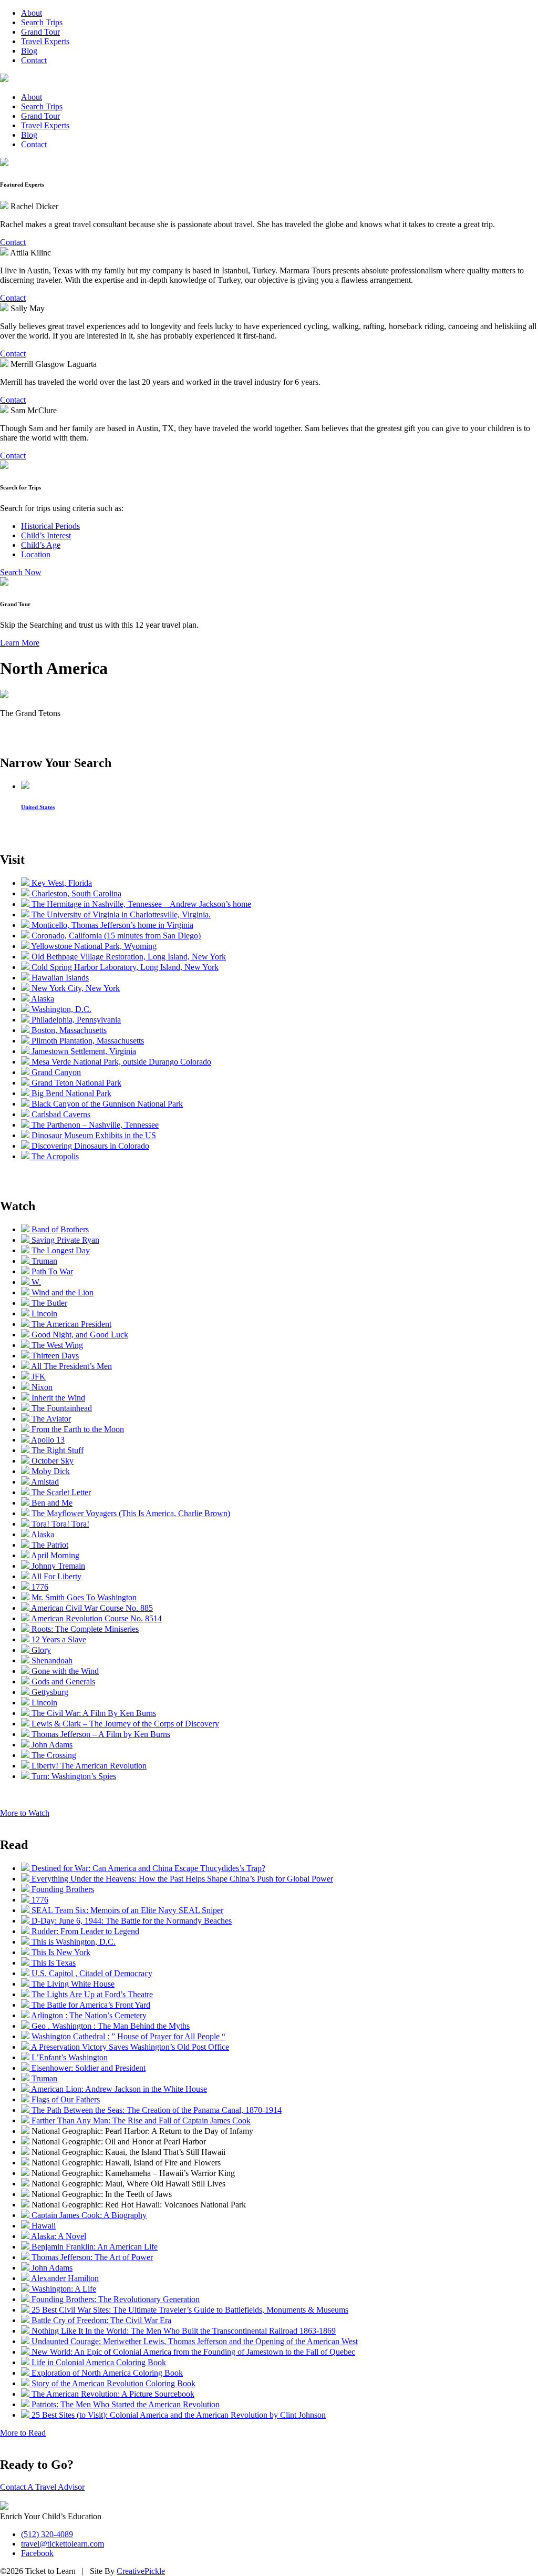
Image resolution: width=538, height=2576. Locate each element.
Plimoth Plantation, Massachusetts (87, 1041)
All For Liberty (55, 1576)
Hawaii (43, 2226)
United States (38, 807)
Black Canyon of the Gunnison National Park (106, 1104)
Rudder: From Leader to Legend (84, 1931)
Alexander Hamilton (64, 2278)
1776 (39, 1587)
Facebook (37, 2553)
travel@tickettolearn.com (63, 2544)
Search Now (21, 572)
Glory (40, 1650)
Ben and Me (51, 1503)
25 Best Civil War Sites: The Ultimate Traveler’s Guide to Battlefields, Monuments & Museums (189, 2310)
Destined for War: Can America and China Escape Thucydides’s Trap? (147, 1868)
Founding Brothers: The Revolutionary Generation (115, 2299)
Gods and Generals (62, 1681)
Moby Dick (50, 1471)
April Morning (54, 1555)
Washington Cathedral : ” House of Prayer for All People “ (127, 2036)
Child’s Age (41, 545)
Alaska (42, 999)
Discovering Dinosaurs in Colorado (89, 1146)
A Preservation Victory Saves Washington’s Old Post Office (129, 2047)
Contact (34, 60)
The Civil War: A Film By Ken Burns (93, 1713)
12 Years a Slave (58, 1639)
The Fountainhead (61, 1408)
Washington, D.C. (60, 1009)
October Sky (51, 1461)
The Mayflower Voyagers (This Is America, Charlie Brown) (130, 1513)
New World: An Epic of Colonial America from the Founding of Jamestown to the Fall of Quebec (192, 2352)
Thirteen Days (54, 1356)
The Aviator (50, 1419)
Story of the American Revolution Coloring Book (112, 2383)
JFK (38, 1377)
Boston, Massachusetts (68, 1030)
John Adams (51, 1745)
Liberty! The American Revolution (88, 1766)
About (32, 13)
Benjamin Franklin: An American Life (94, 2247)
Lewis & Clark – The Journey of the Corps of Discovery (124, 1724)
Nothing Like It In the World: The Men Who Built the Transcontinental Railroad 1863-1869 (183, 2331)
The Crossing (53, 1755)
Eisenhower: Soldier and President (87, 2068)
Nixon (41, 1387)
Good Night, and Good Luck (79, 1335)
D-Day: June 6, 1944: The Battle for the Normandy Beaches (131, 1921)
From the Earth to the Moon (77, 1429)
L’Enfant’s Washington (69, 2057)
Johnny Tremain (57, 1566)
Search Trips (42, 22)
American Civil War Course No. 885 (91, 1608)
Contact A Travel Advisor (42, 2487)
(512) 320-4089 (47, 2534)
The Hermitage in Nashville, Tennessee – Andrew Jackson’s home (140, 904)
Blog (29, 51)
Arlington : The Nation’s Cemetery (88, 2015)
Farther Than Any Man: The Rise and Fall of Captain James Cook (140, 2120)
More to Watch (25, 1813)
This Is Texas (53, 1963)
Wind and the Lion (61, 1292)
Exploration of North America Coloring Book (106, 2373)
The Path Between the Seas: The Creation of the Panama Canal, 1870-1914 (156, 2110)
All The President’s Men (71, 1366)
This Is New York (60, 1952)
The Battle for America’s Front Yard (90, 2005)
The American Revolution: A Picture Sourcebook (112, 2394)
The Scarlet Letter (60, 1492)
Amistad (44, 1482)
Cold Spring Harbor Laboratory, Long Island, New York (124, 967)
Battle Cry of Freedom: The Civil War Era (100, 2320)
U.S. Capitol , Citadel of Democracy (91, 1973)
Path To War (51, 1271)
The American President (70, 1324)
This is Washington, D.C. (73, 1942)
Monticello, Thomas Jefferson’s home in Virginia (111, 925)
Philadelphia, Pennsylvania (75, 1020)
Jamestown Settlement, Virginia (83, 1051)
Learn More (20, 643)
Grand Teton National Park (75, 1083)
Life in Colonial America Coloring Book (98, 2362)
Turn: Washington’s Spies (73, 1776)
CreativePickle (141, 2571)
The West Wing (56, 1345)
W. (35, 1282)
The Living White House (72, 1984)
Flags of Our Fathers (65, 2099)
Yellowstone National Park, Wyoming (93, 946)
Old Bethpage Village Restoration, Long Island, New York (128, 957)
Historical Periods (50, 526)
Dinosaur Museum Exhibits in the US (93, 1135)
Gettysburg (49, 1692)
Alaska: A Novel (58, 2236)
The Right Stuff (56, 1450)
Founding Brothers (62, 1889)
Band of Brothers (59, 1229)
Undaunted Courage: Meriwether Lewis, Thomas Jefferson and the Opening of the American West (194, 2341)
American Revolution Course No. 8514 (96, 1618)
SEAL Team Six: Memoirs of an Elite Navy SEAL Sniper (126, 1910)
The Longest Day (60, 1250)
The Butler (48, 1303)
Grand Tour (40, 32)
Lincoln (43, 1313)
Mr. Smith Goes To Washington (83, 1597)
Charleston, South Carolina (75, 893)
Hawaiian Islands (59, 978)
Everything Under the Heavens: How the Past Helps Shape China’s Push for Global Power (181, 1879)
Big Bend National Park (70, 1093)
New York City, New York (75, 988)
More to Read (23, 2433)
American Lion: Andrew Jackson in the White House (118, 2089)
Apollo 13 (47, 1440)
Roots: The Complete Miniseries (84, 1629)
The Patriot (49, 1545)
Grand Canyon (55, 1072)
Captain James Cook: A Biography (88, 2215)
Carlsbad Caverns (60, 1114)
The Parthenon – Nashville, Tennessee (94, 1125)
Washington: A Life (63, 2289)
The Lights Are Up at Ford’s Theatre (91, 1994)
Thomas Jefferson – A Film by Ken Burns (100, 1734)
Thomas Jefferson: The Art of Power (91, 2257)
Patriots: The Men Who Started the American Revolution (125, 2404)
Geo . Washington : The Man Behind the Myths (110, 2026)
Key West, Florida (61, 883)
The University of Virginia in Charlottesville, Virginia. (120, 914)
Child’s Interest (46, 535)
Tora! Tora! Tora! (59, 1524)
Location (36, 554)
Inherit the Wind (57, 1398)
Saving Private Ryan (64, 1240)
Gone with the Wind (64, 1671)
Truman (43, 1261)
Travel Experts (45, 41)
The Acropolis (54, 1156)
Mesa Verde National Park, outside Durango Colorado (120, 1062)
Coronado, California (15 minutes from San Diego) (115, 936)
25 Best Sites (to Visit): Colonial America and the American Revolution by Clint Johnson (178, 2415)
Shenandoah (51, 1660)
